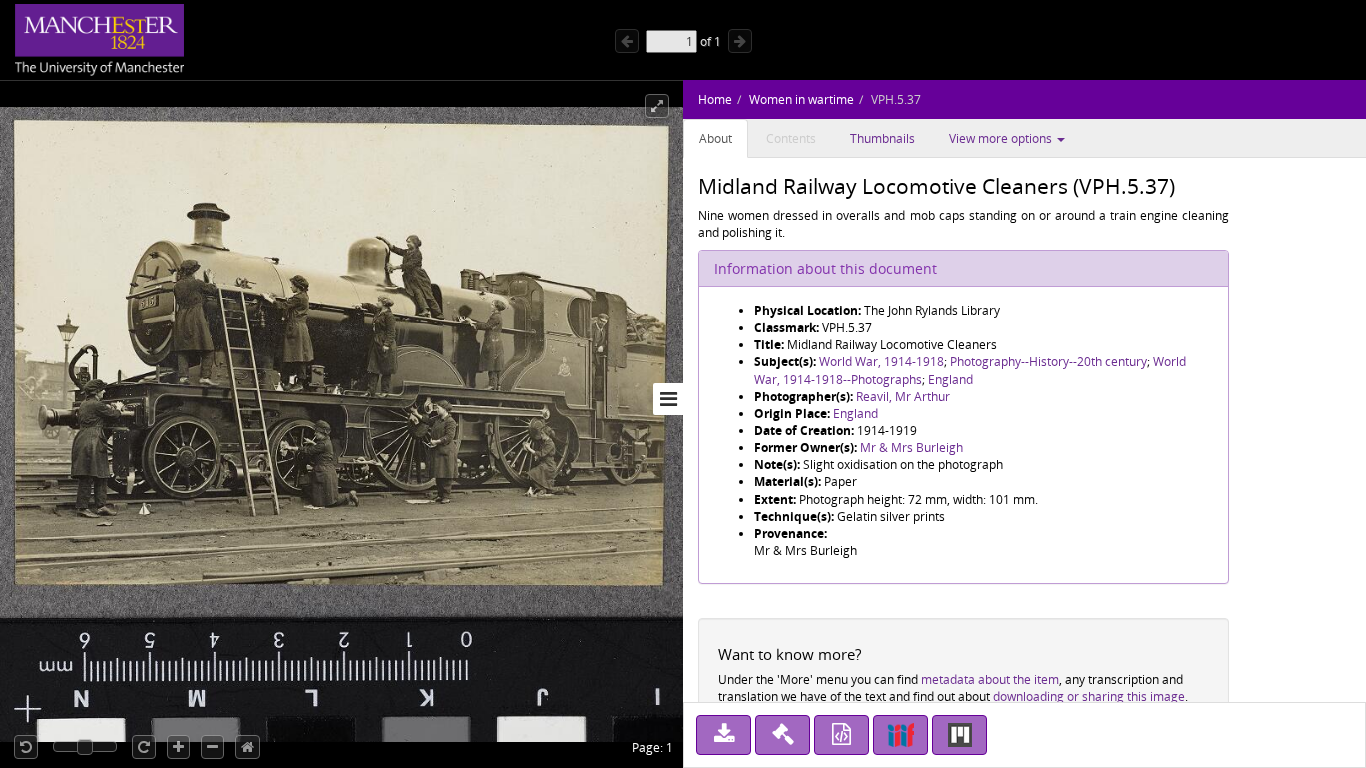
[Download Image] (723, 735)
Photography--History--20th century (1048, 361)
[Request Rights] (782, 735)
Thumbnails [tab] (882, 138)
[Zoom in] (178, 747)
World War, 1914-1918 (881, 361)
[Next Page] (740, 41)
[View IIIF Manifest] (900, 735)
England (950, 379)
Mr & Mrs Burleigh (911, 447)
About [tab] (715, 138)
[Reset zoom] (247, 747)
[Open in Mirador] (959, 735)
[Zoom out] (212, 747)
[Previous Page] (627, 41)
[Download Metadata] (841, 735)
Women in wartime (801, 99)
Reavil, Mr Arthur (903, 396)
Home (715, 99)
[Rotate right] (144, 747)
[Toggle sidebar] (668, 399)
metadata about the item (990, 679)
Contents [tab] (791, 138)
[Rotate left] (26, 747)
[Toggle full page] (657, 106)
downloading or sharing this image (1089, 696)
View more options (1002, 138)
